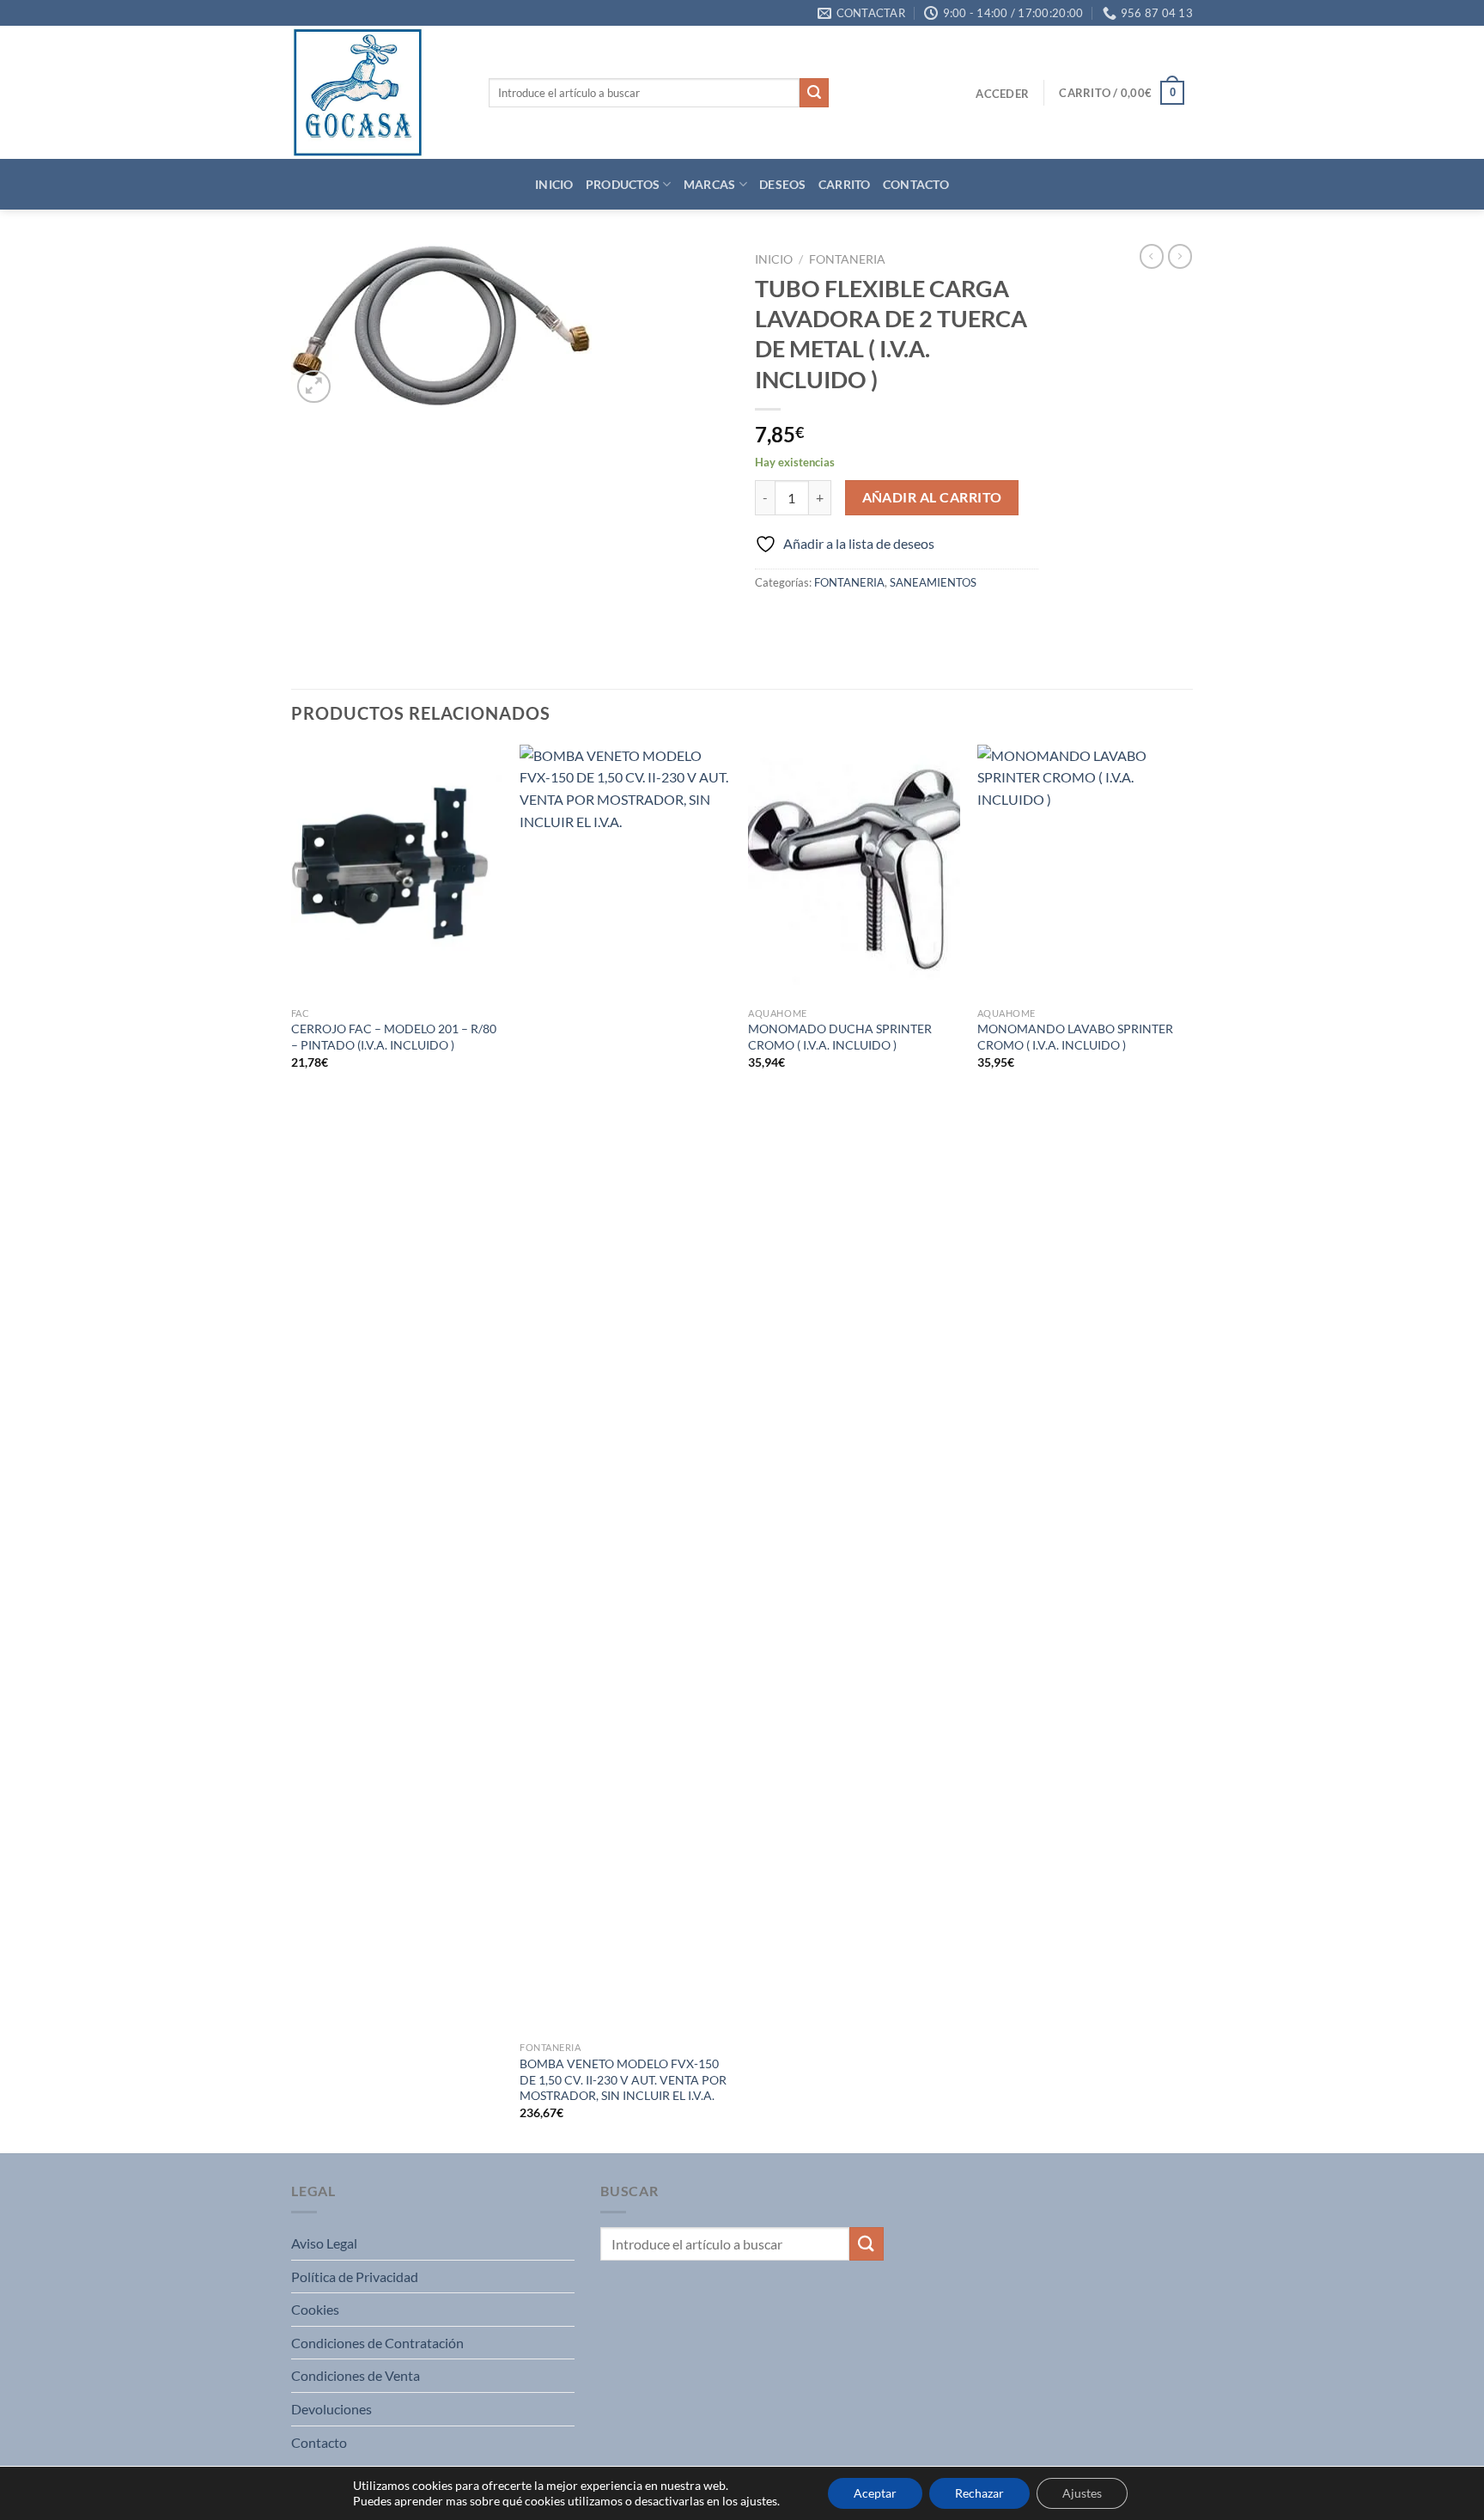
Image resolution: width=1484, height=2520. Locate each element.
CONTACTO (916, 184)
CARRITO (845, 184)
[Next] (1188, 1447)
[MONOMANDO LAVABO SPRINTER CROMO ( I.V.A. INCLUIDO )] (1083, 872)
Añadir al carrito (932, 497)
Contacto (319, 2442)
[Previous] (292, 1447)
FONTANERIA (847, 259)
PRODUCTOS (623, 184)
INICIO (554, 184)
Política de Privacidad (355, 2277)
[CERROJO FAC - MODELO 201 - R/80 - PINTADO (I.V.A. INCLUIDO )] (397, 872)
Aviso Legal (324, 2243)
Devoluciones (331, 2409)
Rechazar (979, 2493)
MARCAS (710, 184)
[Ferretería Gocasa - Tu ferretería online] (377, 92)
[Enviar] (814, 93)
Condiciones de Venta (356, 2375)
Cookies (315, 2309)
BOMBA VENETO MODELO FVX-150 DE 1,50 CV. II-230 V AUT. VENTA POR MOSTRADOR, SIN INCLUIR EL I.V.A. (623, 2079)
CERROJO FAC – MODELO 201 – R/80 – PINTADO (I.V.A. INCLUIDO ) (394, 1037)
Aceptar (875, 2493)
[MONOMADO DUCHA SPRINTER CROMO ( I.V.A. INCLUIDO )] (854, 872)
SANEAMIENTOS (933, 582)
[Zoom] (314, 387)
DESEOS (783, 184)
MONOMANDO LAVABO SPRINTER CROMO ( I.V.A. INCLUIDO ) (1075, 1037)
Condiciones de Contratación (377, 2343)
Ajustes (1082, 2493)
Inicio (774, 259)
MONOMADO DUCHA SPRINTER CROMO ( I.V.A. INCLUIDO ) (840, 1037)
